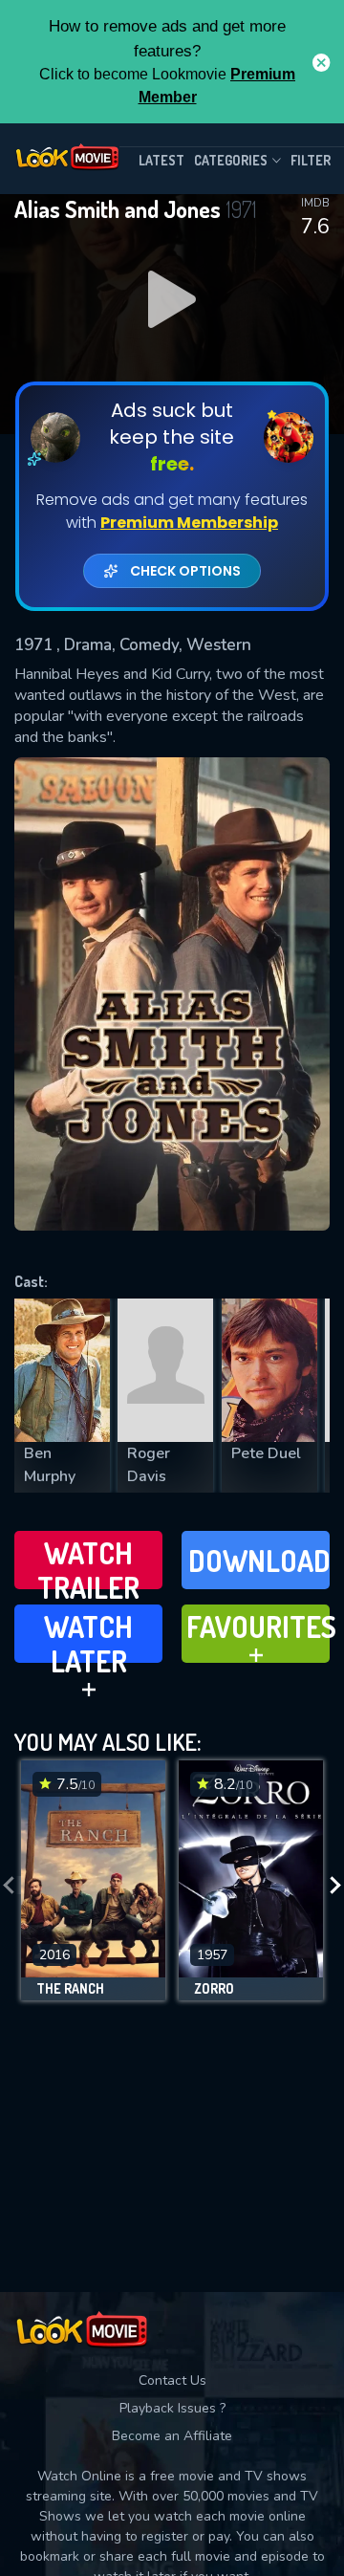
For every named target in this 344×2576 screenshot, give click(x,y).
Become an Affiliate (172, 2436)
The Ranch (70, 1989)
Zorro (214, 1989)
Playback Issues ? (172, 2408)
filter (311, 160)
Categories (231, 160)
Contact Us (172, 2380)
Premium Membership (189, 523)
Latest (161, 160)
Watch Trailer (88, 1562)
